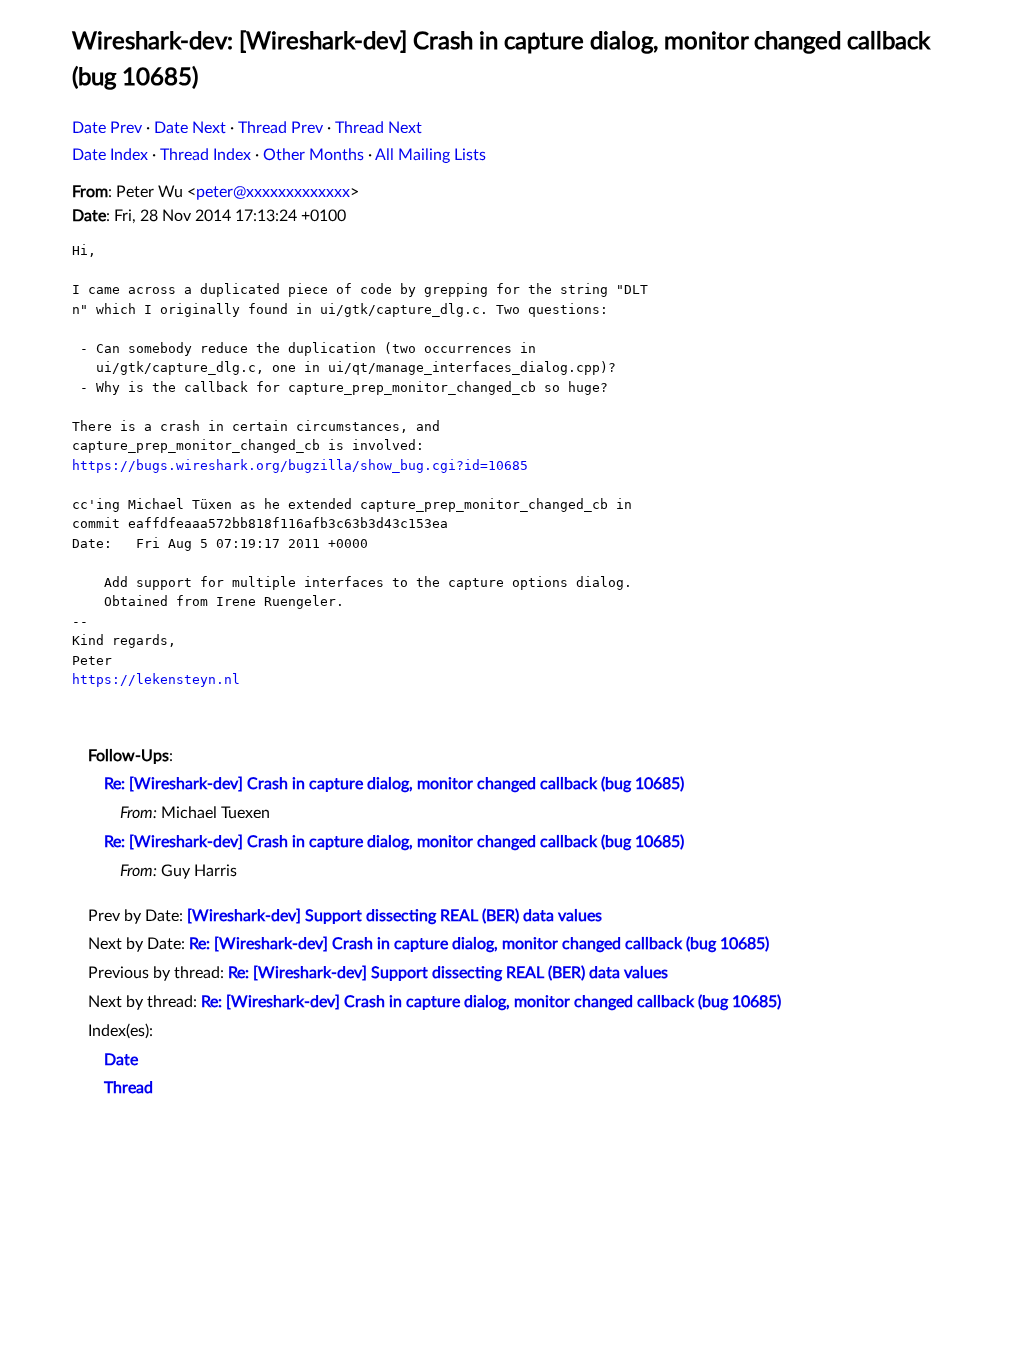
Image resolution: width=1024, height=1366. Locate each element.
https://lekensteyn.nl (156, 679)
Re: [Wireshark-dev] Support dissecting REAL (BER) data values (448, 973)
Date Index (110, 155)
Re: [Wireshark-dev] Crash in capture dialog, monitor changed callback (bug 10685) (394, 784)
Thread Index (205, 155)
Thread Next (378, 128)
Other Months (313, 155)
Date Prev (107, 128)
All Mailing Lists (430, 155)
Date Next (190, 128)
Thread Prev (280, 128)
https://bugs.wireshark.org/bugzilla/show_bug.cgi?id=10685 (300, 465)
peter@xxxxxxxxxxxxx (273, 192)
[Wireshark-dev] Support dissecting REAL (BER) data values (394, 916)
